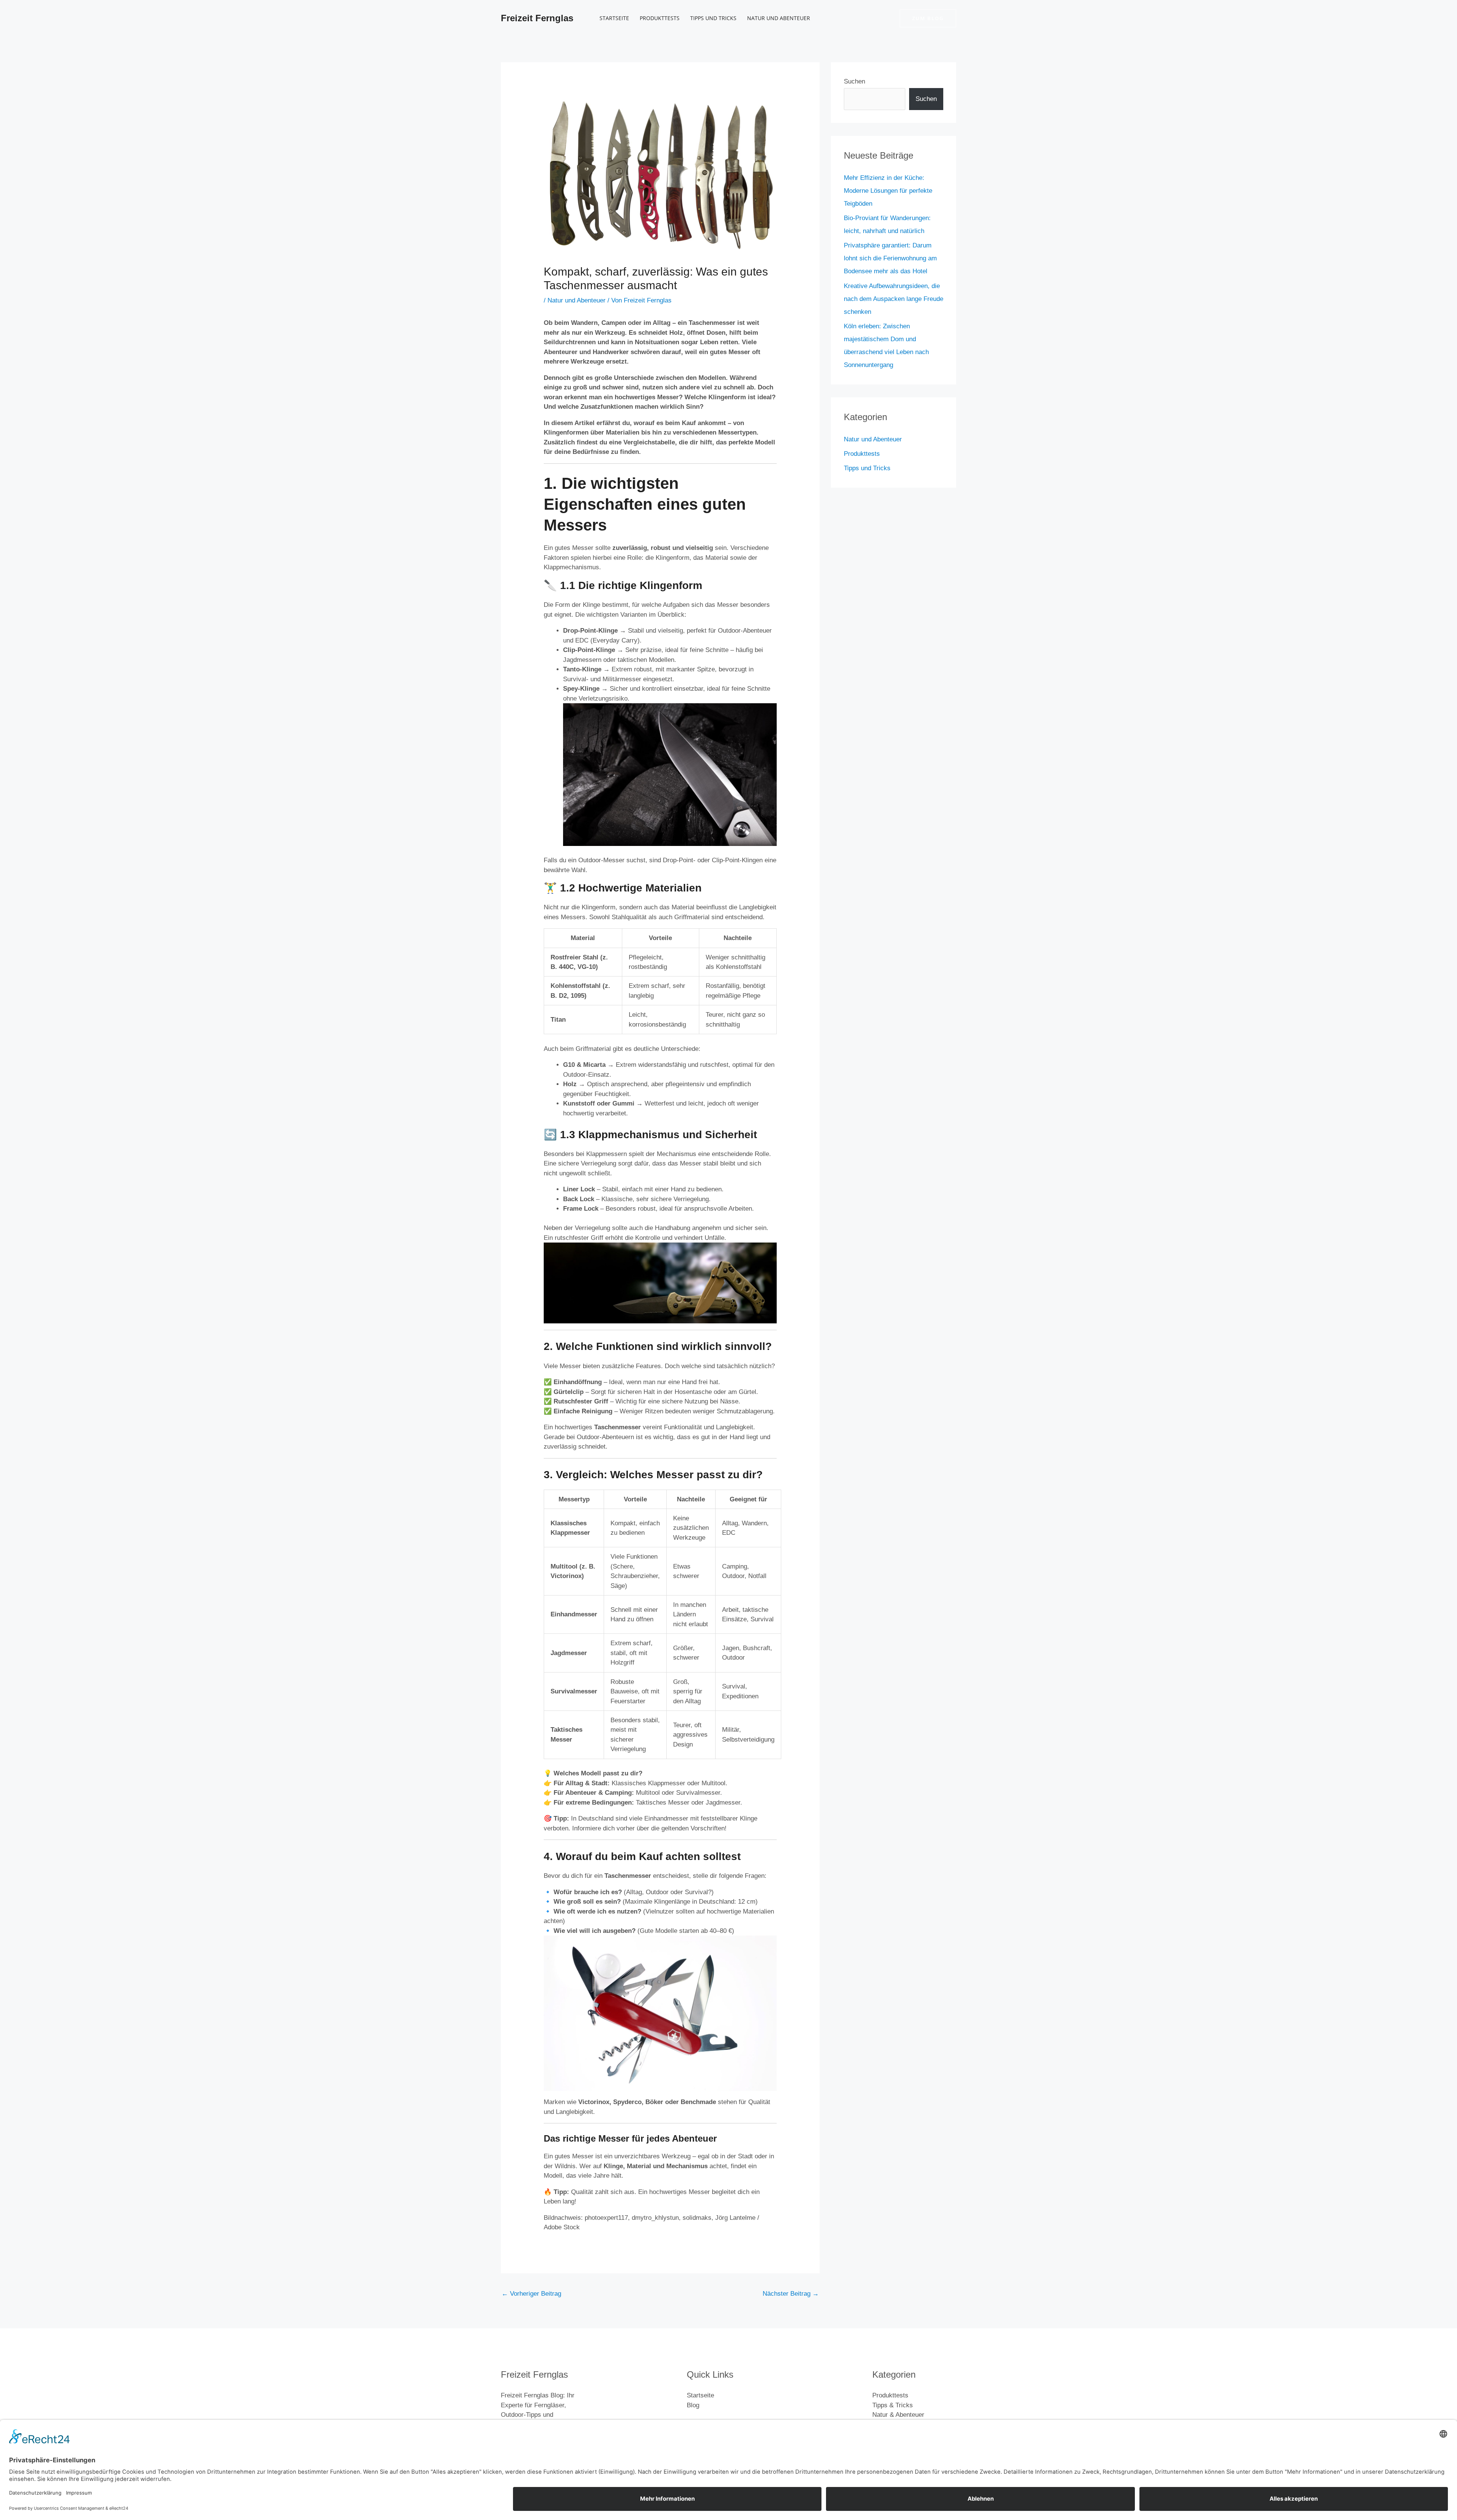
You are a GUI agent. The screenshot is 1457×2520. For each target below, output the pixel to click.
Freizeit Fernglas (537, 18)
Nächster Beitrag (791, 2294)
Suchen (854, 81)
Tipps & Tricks (893, 2405)
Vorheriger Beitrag (531, 2294)
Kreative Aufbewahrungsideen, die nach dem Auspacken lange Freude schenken (894, 299)
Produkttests (660, 18)
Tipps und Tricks (713, 18)
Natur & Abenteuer (898, 2415)
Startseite (614, 18)
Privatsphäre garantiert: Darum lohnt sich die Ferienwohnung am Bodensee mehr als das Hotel (890, 258)
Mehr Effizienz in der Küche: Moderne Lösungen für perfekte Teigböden (888, 191)
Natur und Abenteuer (779, 18)
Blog (693, 2405)
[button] (928, 18)
